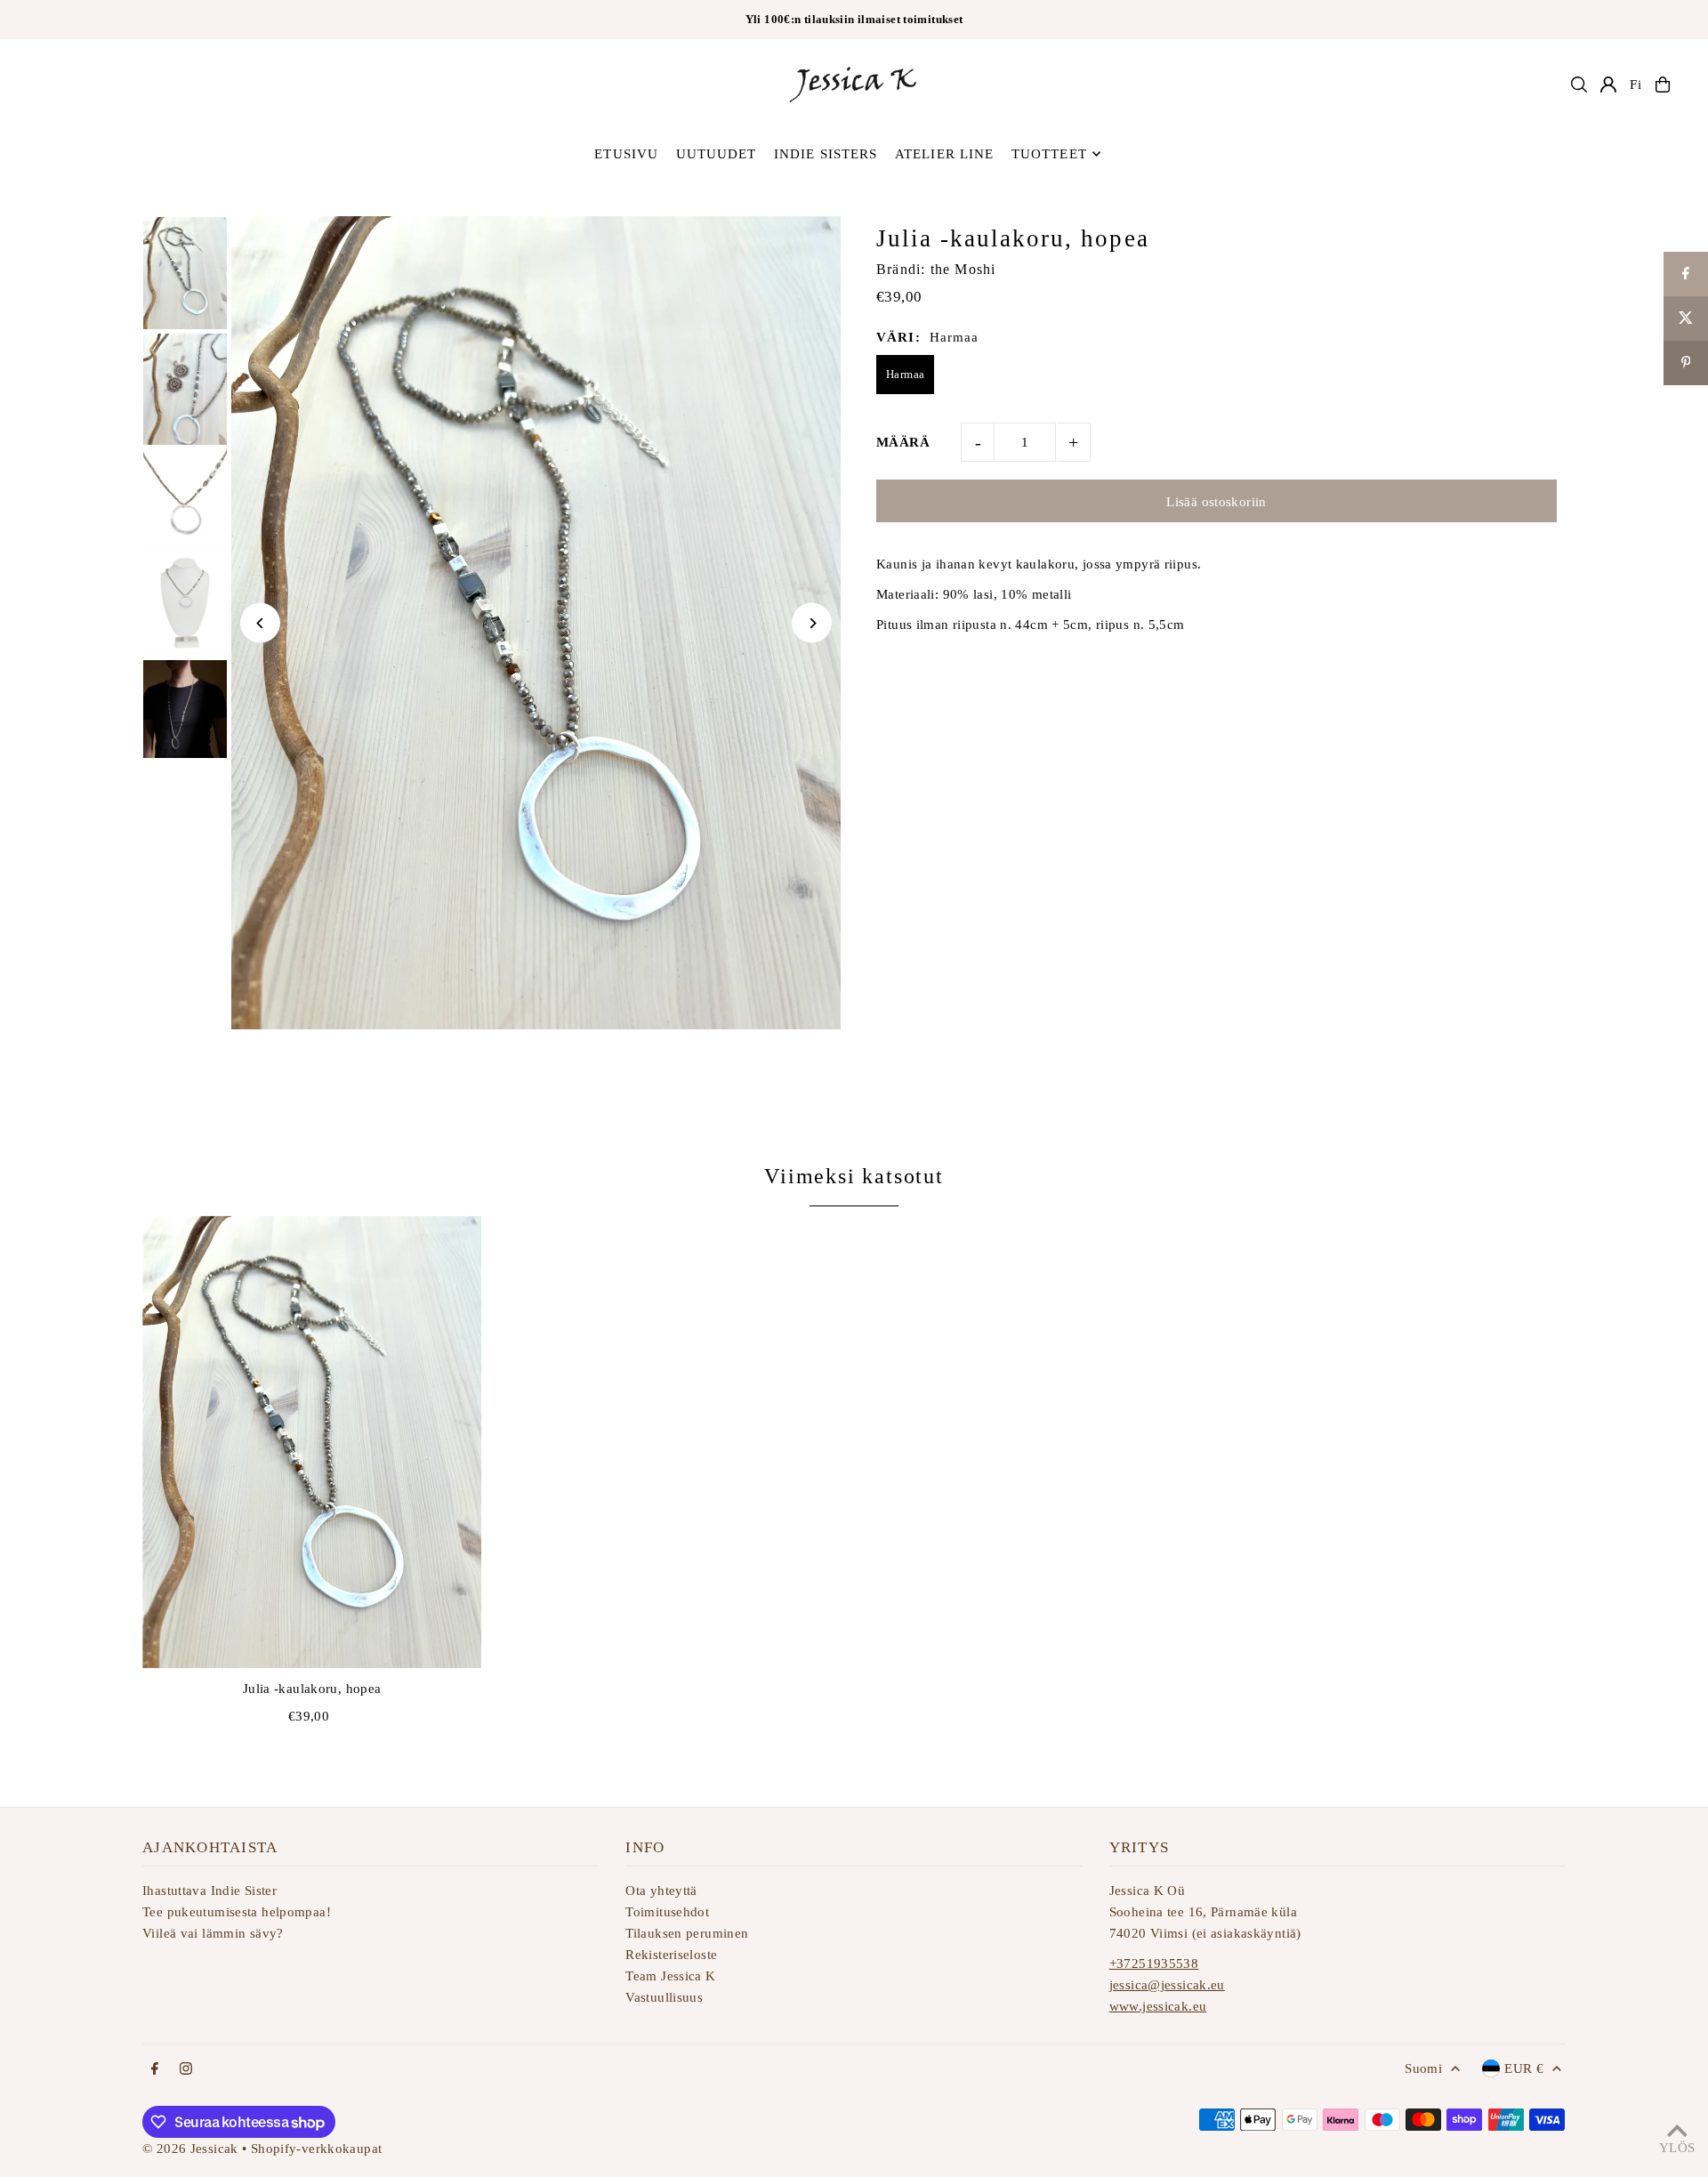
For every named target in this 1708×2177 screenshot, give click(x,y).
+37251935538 (1154, 1963)
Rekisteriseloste (671, 1955)
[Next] (812, 623)
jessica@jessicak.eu (1167, 1985)
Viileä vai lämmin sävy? (213, 1933)
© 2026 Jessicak (190, 2149)
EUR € (1524, 2068)
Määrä (903, 442)
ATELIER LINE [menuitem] (945, 154)
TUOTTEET (1049, 154)
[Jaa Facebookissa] (1686, 274)
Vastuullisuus (664, 1997)
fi (1636, 85)
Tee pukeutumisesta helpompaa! (237, 1912)
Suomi (1423, 2068)
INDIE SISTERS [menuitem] (826, 154)
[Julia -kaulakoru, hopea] (312, 1441)
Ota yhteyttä (661, 1891)
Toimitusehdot (667, 1912)
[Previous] (260, 623)
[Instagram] (186, 2070)
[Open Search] (1579, 85)
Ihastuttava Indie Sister (209, 1891)
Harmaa (905, 374)
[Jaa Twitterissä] (1686, 318)
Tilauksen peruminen (687, 1933)
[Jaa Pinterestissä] (1686, 363)
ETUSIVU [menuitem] (626, 154)
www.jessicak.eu (1158, 2006)
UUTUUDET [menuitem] (717, 154)
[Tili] (1608, 85)
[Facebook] (155, 2070)
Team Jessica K (670, 1976)
